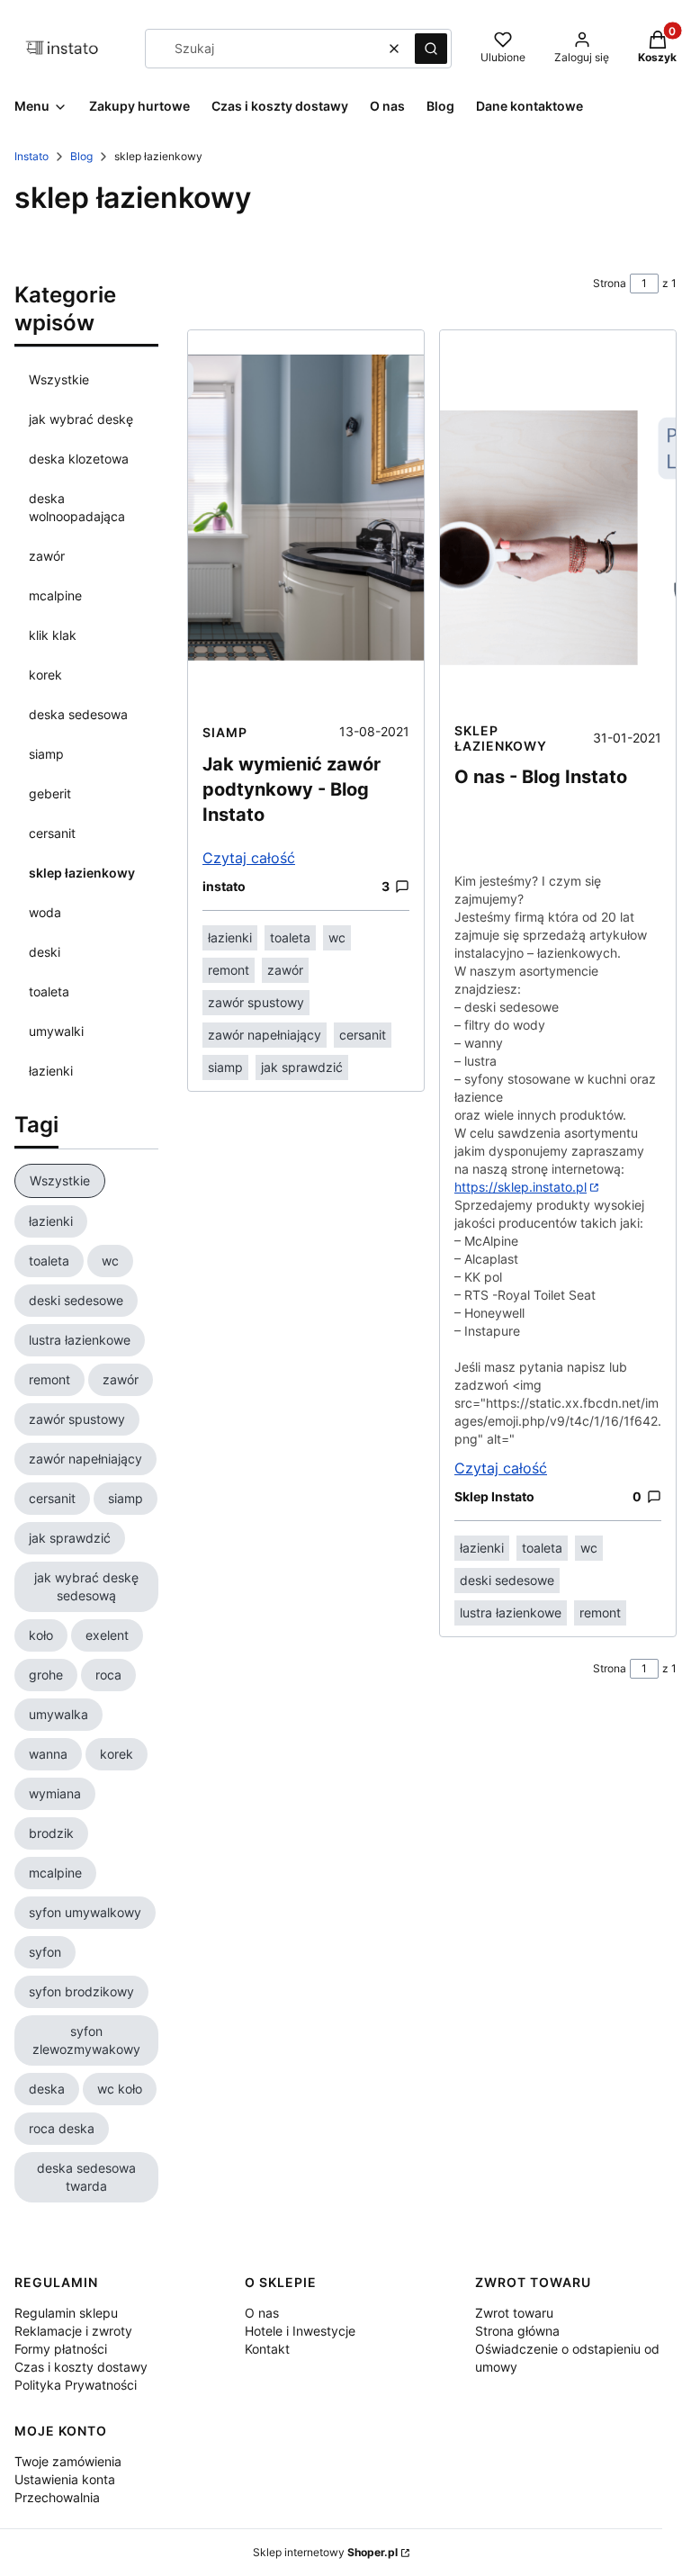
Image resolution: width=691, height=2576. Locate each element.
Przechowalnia (57, 2497)
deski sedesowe (507, 1580)
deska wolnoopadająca (77, 507)
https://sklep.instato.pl (520, 1187)
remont (229, 970)
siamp (46, 754)
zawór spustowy (256, 1002)
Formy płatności (61, 2349)
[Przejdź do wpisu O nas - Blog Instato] (558, 521)
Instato (31, 156)
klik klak (53, 635)
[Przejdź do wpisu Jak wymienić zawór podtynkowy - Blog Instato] (306, 521)
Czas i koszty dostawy (81, 2367)
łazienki (51, 1071)
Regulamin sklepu (66, 2313)
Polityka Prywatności (76, 2385)
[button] (431, 49)
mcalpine (55, 595)
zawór (47, 556)
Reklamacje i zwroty (73, 2331)
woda (45, 912)
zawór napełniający (265, 1035)
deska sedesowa (78, 714)
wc (337, 937)
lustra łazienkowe (511, 1612)
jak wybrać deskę (81, 419)
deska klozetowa (79, 459)
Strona (610, 283)
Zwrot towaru (514, 2313)
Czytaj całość (249, 858)
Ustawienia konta (65, 2479)
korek (45, 675)
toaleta (49, 991)
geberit (50, 793)
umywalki (56, 1031)
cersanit (52, 833)
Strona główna (517, 2331)
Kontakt (267, 2349)
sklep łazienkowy (82, 873)
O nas (262, 2313)
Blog (81, 156)
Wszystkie (59, 379)
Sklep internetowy (325, 2552)
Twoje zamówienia (68, 2461)
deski (45, 952)
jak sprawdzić (302, 1067)
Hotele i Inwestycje (300, 2331)
